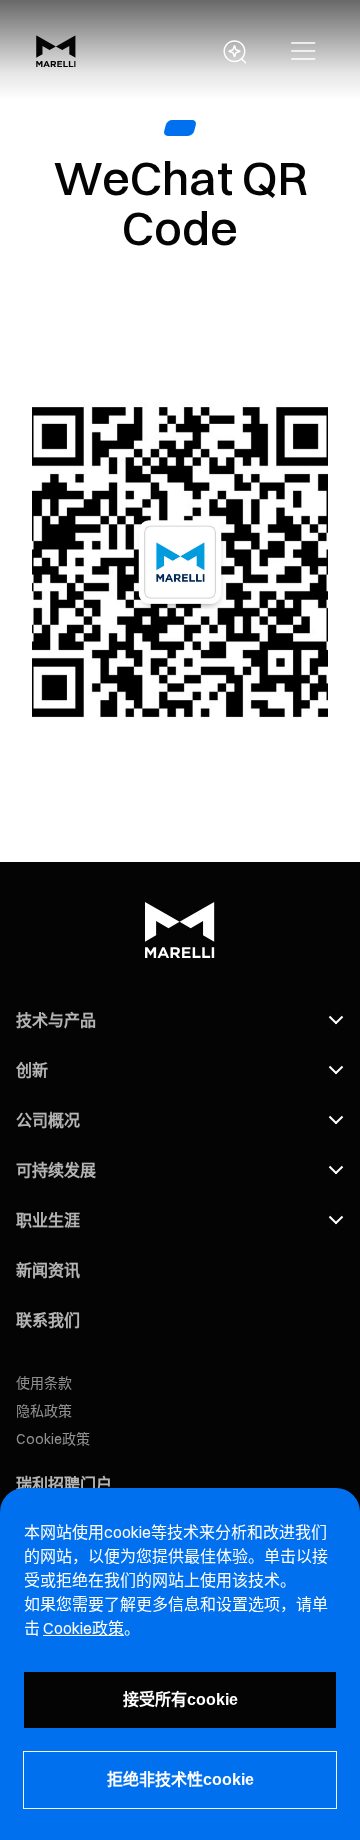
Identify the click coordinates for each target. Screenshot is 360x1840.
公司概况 (48, 1120)
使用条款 (44, 1383)
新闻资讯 (48, 1270)
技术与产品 (56, 1020)
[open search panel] (235, 52)
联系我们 (48, 1320)
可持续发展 (56, 1170)
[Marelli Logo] (56, 61)
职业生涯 (48, 1220)
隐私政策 (44, 1411)
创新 (32, 1070)
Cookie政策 (53, 1439)
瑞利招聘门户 (64, 1484)
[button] (303, 52)
